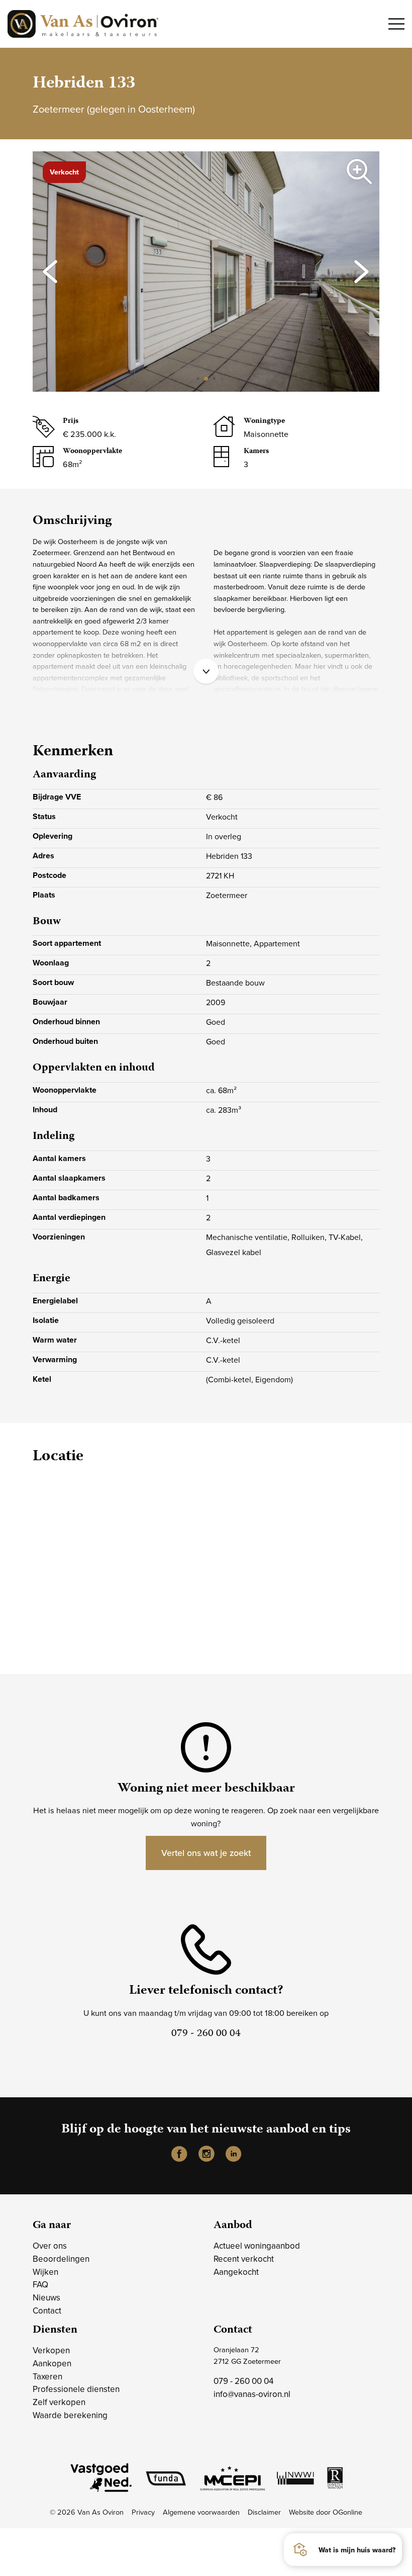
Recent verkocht (244, 2259)
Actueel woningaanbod (257, 2246)
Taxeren (47, 2376)
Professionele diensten (76, 2389)
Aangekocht (236, 2272)
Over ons (50, 2246)
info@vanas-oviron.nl (252, 2394)
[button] (198, 379)
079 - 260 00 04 (243, 2381)
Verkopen (51, 2350)
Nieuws (46, 2297)
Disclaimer (264, 2512)
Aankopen (52, 2363)
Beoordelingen (61, 2259)
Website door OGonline (326, 2512)
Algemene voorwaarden (201, 2512)
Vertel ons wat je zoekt (206, 1853)
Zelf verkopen (59, 2402)
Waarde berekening (70, 2415)
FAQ (40, 2284)
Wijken (45, 2272)
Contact (47, 2311)
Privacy (143, 2512)
